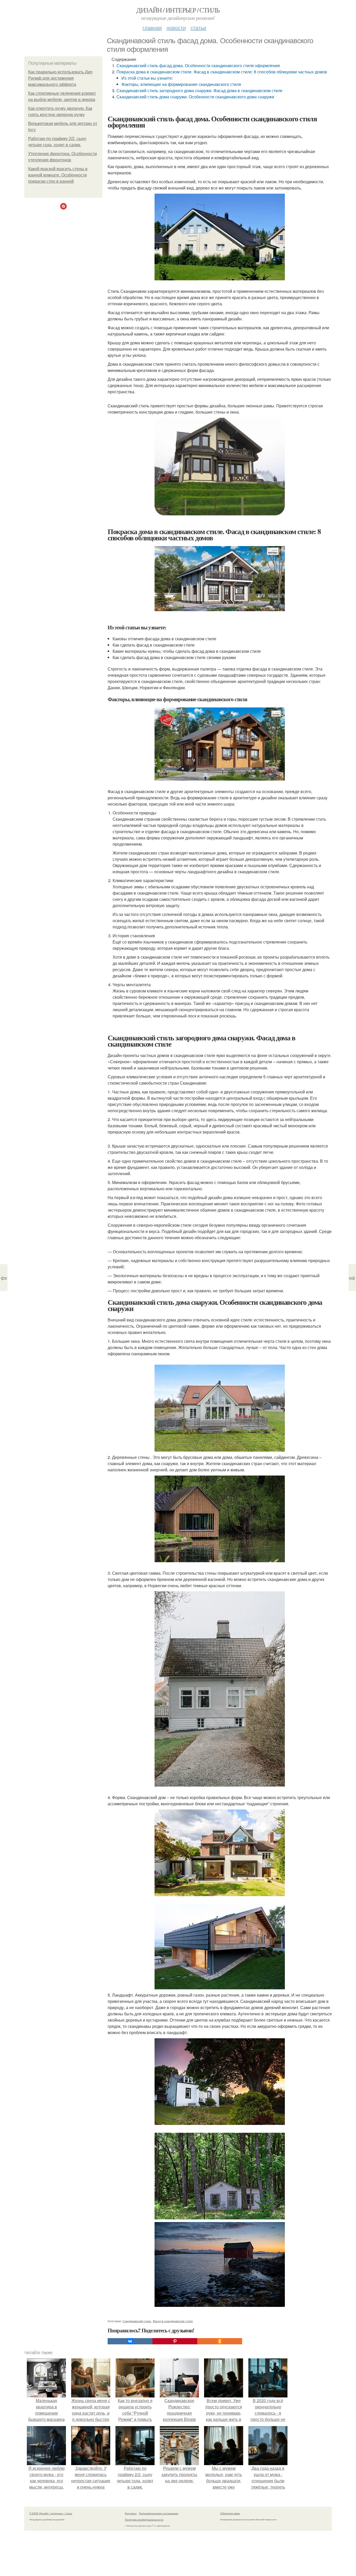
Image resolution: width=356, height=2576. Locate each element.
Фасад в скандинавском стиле (173, 2321)
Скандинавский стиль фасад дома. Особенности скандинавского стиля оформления (198, 65)
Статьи (198, 27)
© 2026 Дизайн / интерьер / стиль (51, 2513)
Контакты (131, 2513)
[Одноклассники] (220, 2341)
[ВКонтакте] (130, 2341)
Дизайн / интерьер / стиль (178, 10)
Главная (152, 27)
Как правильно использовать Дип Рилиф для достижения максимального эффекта (60, 78)
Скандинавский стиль (137, 2321)
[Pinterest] (175, 2341)
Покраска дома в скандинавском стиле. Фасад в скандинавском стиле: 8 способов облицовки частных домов (222, 72)
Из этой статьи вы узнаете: (147, 78)
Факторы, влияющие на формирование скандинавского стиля (181, 84)
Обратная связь (230, 2513)
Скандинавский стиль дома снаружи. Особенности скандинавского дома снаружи (195, 97)
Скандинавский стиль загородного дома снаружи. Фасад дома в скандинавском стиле (200, 90)
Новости (176, 27)
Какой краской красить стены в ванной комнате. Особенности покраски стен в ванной (58, 175)
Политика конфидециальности (144, 2520)
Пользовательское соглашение (159, 2513)
